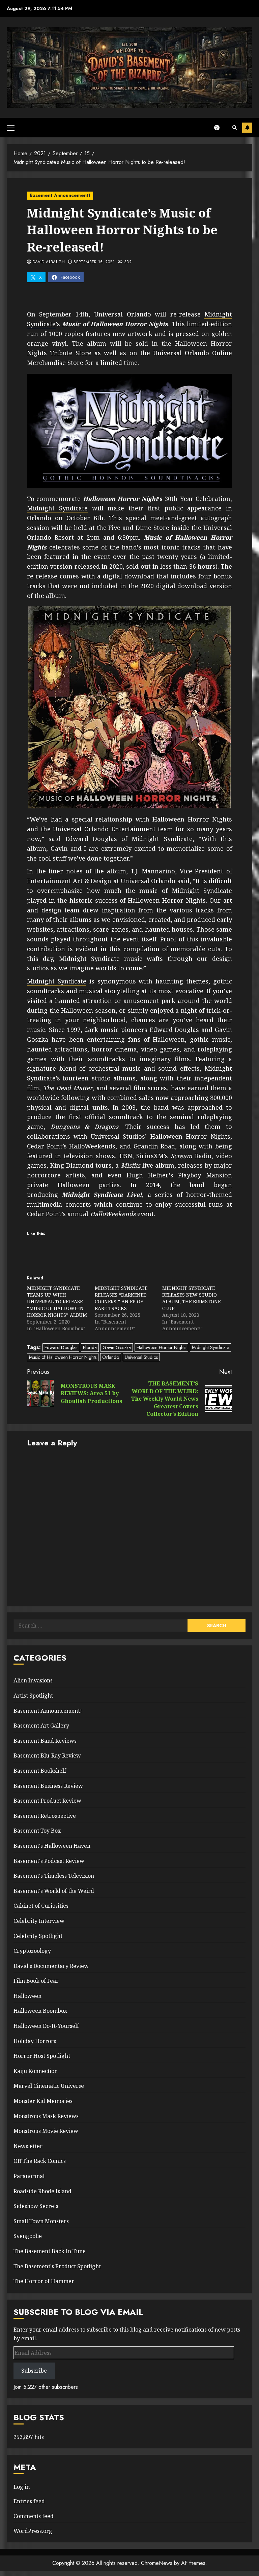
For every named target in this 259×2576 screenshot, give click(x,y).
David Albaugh (49, 262)
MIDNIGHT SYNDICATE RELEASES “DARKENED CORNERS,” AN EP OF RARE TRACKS (121, 1298)
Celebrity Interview (39, 1921)
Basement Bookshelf (40, 1771)
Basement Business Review (48, 1786)
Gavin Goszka (117, 1347)
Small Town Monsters (41, 2221)
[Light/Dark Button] (220, 128)
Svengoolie (28, 2236)
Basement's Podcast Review (49, 1861)
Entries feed (29, 2501)
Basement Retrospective (45, 1816)
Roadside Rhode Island (42, 2191)
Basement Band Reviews (45, 1741)
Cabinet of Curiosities (41, 1906)
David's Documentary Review (51, 1966)
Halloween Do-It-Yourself (46, 2026)
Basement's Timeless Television (54, 1876)
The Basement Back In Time (50, 2251)
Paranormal (29, 2176)
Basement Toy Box (37, 1831)
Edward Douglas (61, 1347)
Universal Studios (141, 1357)
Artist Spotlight (33, 1696)
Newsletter (28, 2146)
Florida (90, 1347)
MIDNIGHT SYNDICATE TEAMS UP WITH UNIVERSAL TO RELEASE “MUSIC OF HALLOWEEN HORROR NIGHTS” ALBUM (57, 1301)
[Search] (235, 128)
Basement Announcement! (60, 195)
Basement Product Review (47, 1801)
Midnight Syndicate (57, 508)
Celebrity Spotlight (38, 1936)
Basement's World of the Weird (54, 1891)
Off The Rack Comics (40, 2161)
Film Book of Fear (36, 1981)
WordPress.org (33, 2531)
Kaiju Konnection (36, 2071)
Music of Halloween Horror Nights (63, 1357)
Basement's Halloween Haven (52, 1846)
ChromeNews (157, 2563)
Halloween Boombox (40, 2011)
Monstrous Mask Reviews (46, 2116)
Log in (22, 2487)
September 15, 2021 (94, 262)
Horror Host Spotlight (42, 2056)
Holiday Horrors (35, 2041)
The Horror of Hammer (44, 2281)
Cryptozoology (32, 1951)
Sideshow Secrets (36, 2206)
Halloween (27, 1996)
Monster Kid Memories (43, 2101)
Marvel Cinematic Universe (49, 2086)
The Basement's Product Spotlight (57, 2266)
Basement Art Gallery (41, 1726)
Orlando (111, 1357)
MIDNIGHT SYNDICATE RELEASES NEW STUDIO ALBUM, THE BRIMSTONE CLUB (191, 1298)
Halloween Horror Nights (161, 1347)
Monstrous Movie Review (46, 2131)
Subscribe (247, 128)
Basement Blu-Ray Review (47, 1755)
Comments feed (34, 2516)
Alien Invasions (33, 1680)
